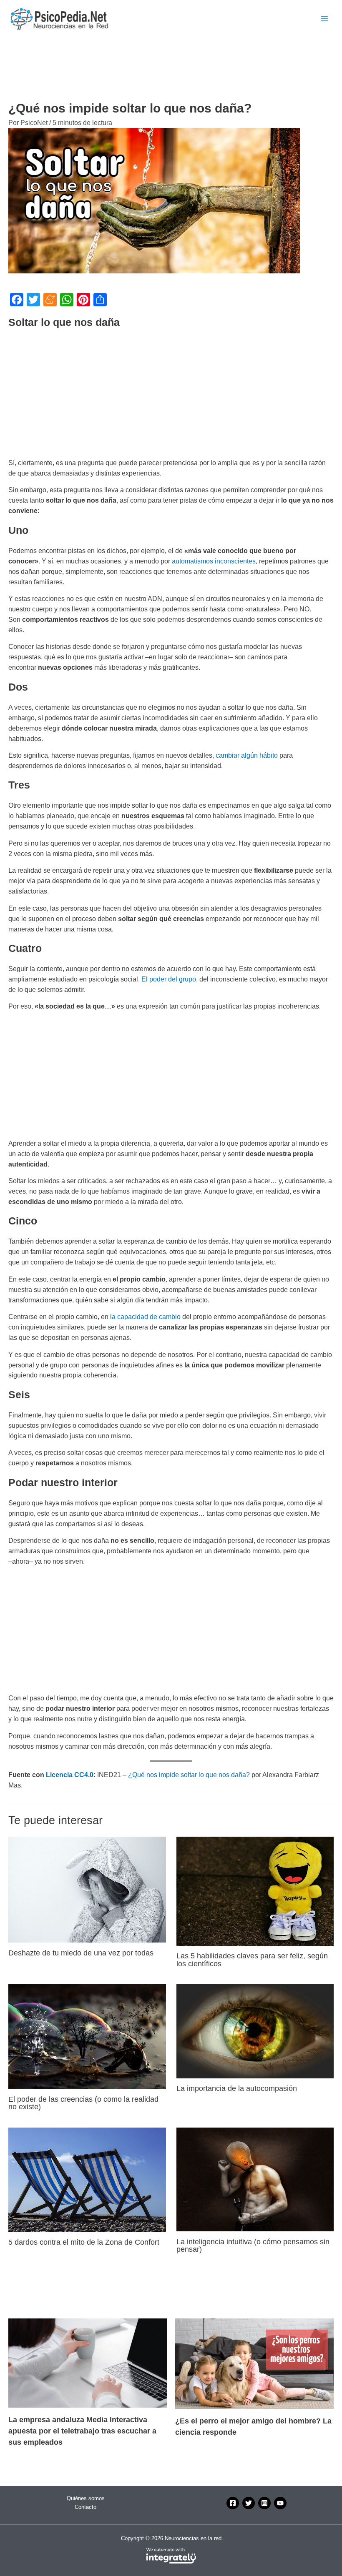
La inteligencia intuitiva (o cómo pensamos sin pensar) (253, 2245)
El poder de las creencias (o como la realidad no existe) (83, 2103)
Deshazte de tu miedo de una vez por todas (81, 1953)
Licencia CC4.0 (70, 1775)
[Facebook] (233, 2503)
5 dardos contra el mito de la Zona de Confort (84, 2242)
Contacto (85, 2507)
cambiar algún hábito (247, 755)
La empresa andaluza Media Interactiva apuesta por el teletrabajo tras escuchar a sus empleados (82, 2431)
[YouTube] (280, 2503)
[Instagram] (264, 2503)
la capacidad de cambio (145, 1317)
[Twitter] (249, 2503)
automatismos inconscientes (214, 561)
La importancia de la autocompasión (237, 2088)
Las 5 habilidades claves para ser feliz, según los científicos (252, 1959)
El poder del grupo (169, 979)
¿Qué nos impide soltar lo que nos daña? (189, 1775)
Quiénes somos (86, 2498)
